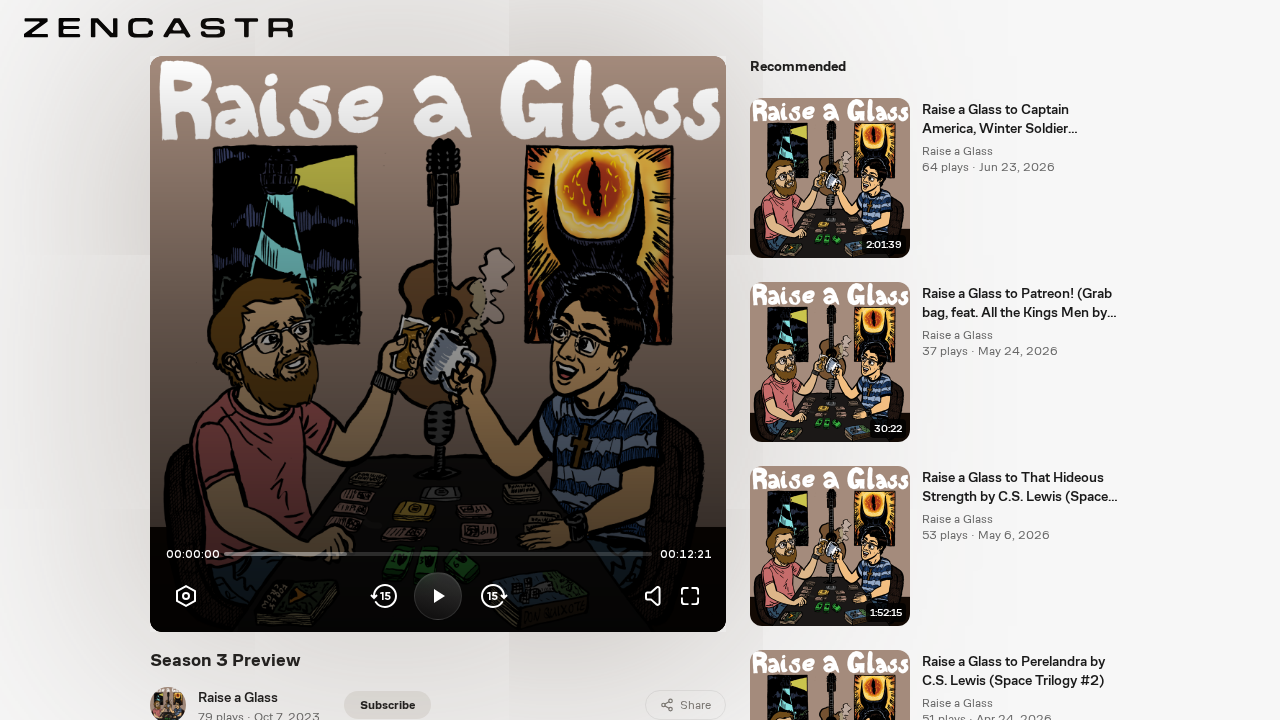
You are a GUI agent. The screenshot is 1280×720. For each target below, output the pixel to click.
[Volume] (658, 596)
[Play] (438, 596)
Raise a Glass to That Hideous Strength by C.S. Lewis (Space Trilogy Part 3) (1015, 488)
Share (695, 705)
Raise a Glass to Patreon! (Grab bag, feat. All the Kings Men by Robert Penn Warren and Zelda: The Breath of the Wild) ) (1018, 304)
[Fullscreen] (690, 596)
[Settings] (186, 596)
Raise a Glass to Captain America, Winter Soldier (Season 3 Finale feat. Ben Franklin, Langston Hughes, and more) (1019, 120)
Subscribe (387, 705)
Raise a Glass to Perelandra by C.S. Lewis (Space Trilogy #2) (1013, 670)
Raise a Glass (238, 697)
